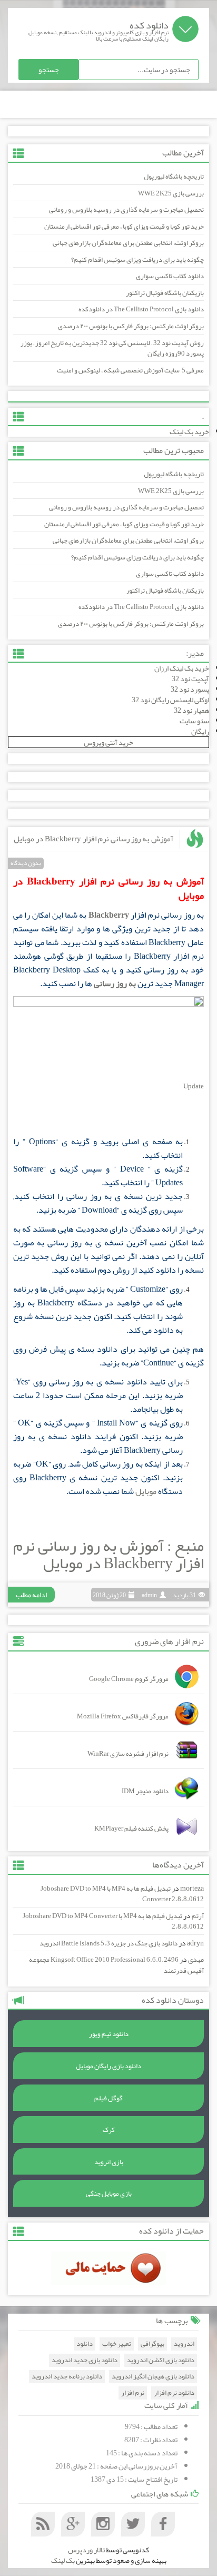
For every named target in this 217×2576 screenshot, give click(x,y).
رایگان (200, 731)
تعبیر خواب (117, 2344)
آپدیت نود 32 (190, 679)
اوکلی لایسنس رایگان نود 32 (170, 700)
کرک (109, 2130)
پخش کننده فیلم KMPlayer (131, 1828)
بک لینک (63, 2560)
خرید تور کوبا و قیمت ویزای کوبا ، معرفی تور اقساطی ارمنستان (124, 227)
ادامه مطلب (31, 1595)
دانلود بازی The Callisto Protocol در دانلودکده (141, 309)
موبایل (146, 1491)
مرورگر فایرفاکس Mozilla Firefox (123, 1716)
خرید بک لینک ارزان (182, 668)
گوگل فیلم (108, 2098)
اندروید (184, 2344)
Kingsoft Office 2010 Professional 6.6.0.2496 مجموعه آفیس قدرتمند (116, 1965)
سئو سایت (194, 721)
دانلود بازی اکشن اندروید (161, 2360)
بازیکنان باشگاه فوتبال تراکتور (165, 293)
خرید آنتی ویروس (108, 742)
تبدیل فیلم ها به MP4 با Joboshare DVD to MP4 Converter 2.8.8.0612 (122, 1894)
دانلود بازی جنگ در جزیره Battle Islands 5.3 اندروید (108, 1943)
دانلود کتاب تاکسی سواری (170, 276)
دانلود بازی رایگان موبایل (108, 2066)
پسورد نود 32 (190, 689)
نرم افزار (133, 2393)
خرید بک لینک (189, 431)
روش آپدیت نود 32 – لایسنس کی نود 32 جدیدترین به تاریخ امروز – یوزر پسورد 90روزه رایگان (112, 348)
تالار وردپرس (86, 2550)
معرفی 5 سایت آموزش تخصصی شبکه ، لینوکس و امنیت (130, 370)
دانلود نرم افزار (174, 2393)
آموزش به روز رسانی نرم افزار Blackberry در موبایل (93, 839)
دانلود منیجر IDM (145, 1791)
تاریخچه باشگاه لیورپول (174, 176)
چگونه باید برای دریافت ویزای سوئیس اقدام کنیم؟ (137, 260)
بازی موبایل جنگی (109, 2194)
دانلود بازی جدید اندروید (85, 2360)
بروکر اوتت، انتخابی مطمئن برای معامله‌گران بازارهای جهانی (128, 243)
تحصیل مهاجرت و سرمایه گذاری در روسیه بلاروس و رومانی (126, 210)
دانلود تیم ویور (109, 2034)
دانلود (85, 2344)
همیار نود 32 (191, 710)
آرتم (198, 1916)
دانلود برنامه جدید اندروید (67, 2377)
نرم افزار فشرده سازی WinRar (128, 1754)
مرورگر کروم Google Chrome (129, 1679)
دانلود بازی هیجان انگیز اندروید (153, 2377)
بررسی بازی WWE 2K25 (171, 193)
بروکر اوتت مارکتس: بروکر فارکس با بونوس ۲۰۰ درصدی (131, 326)
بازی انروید (109, 2162)
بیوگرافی (152, 2344)
